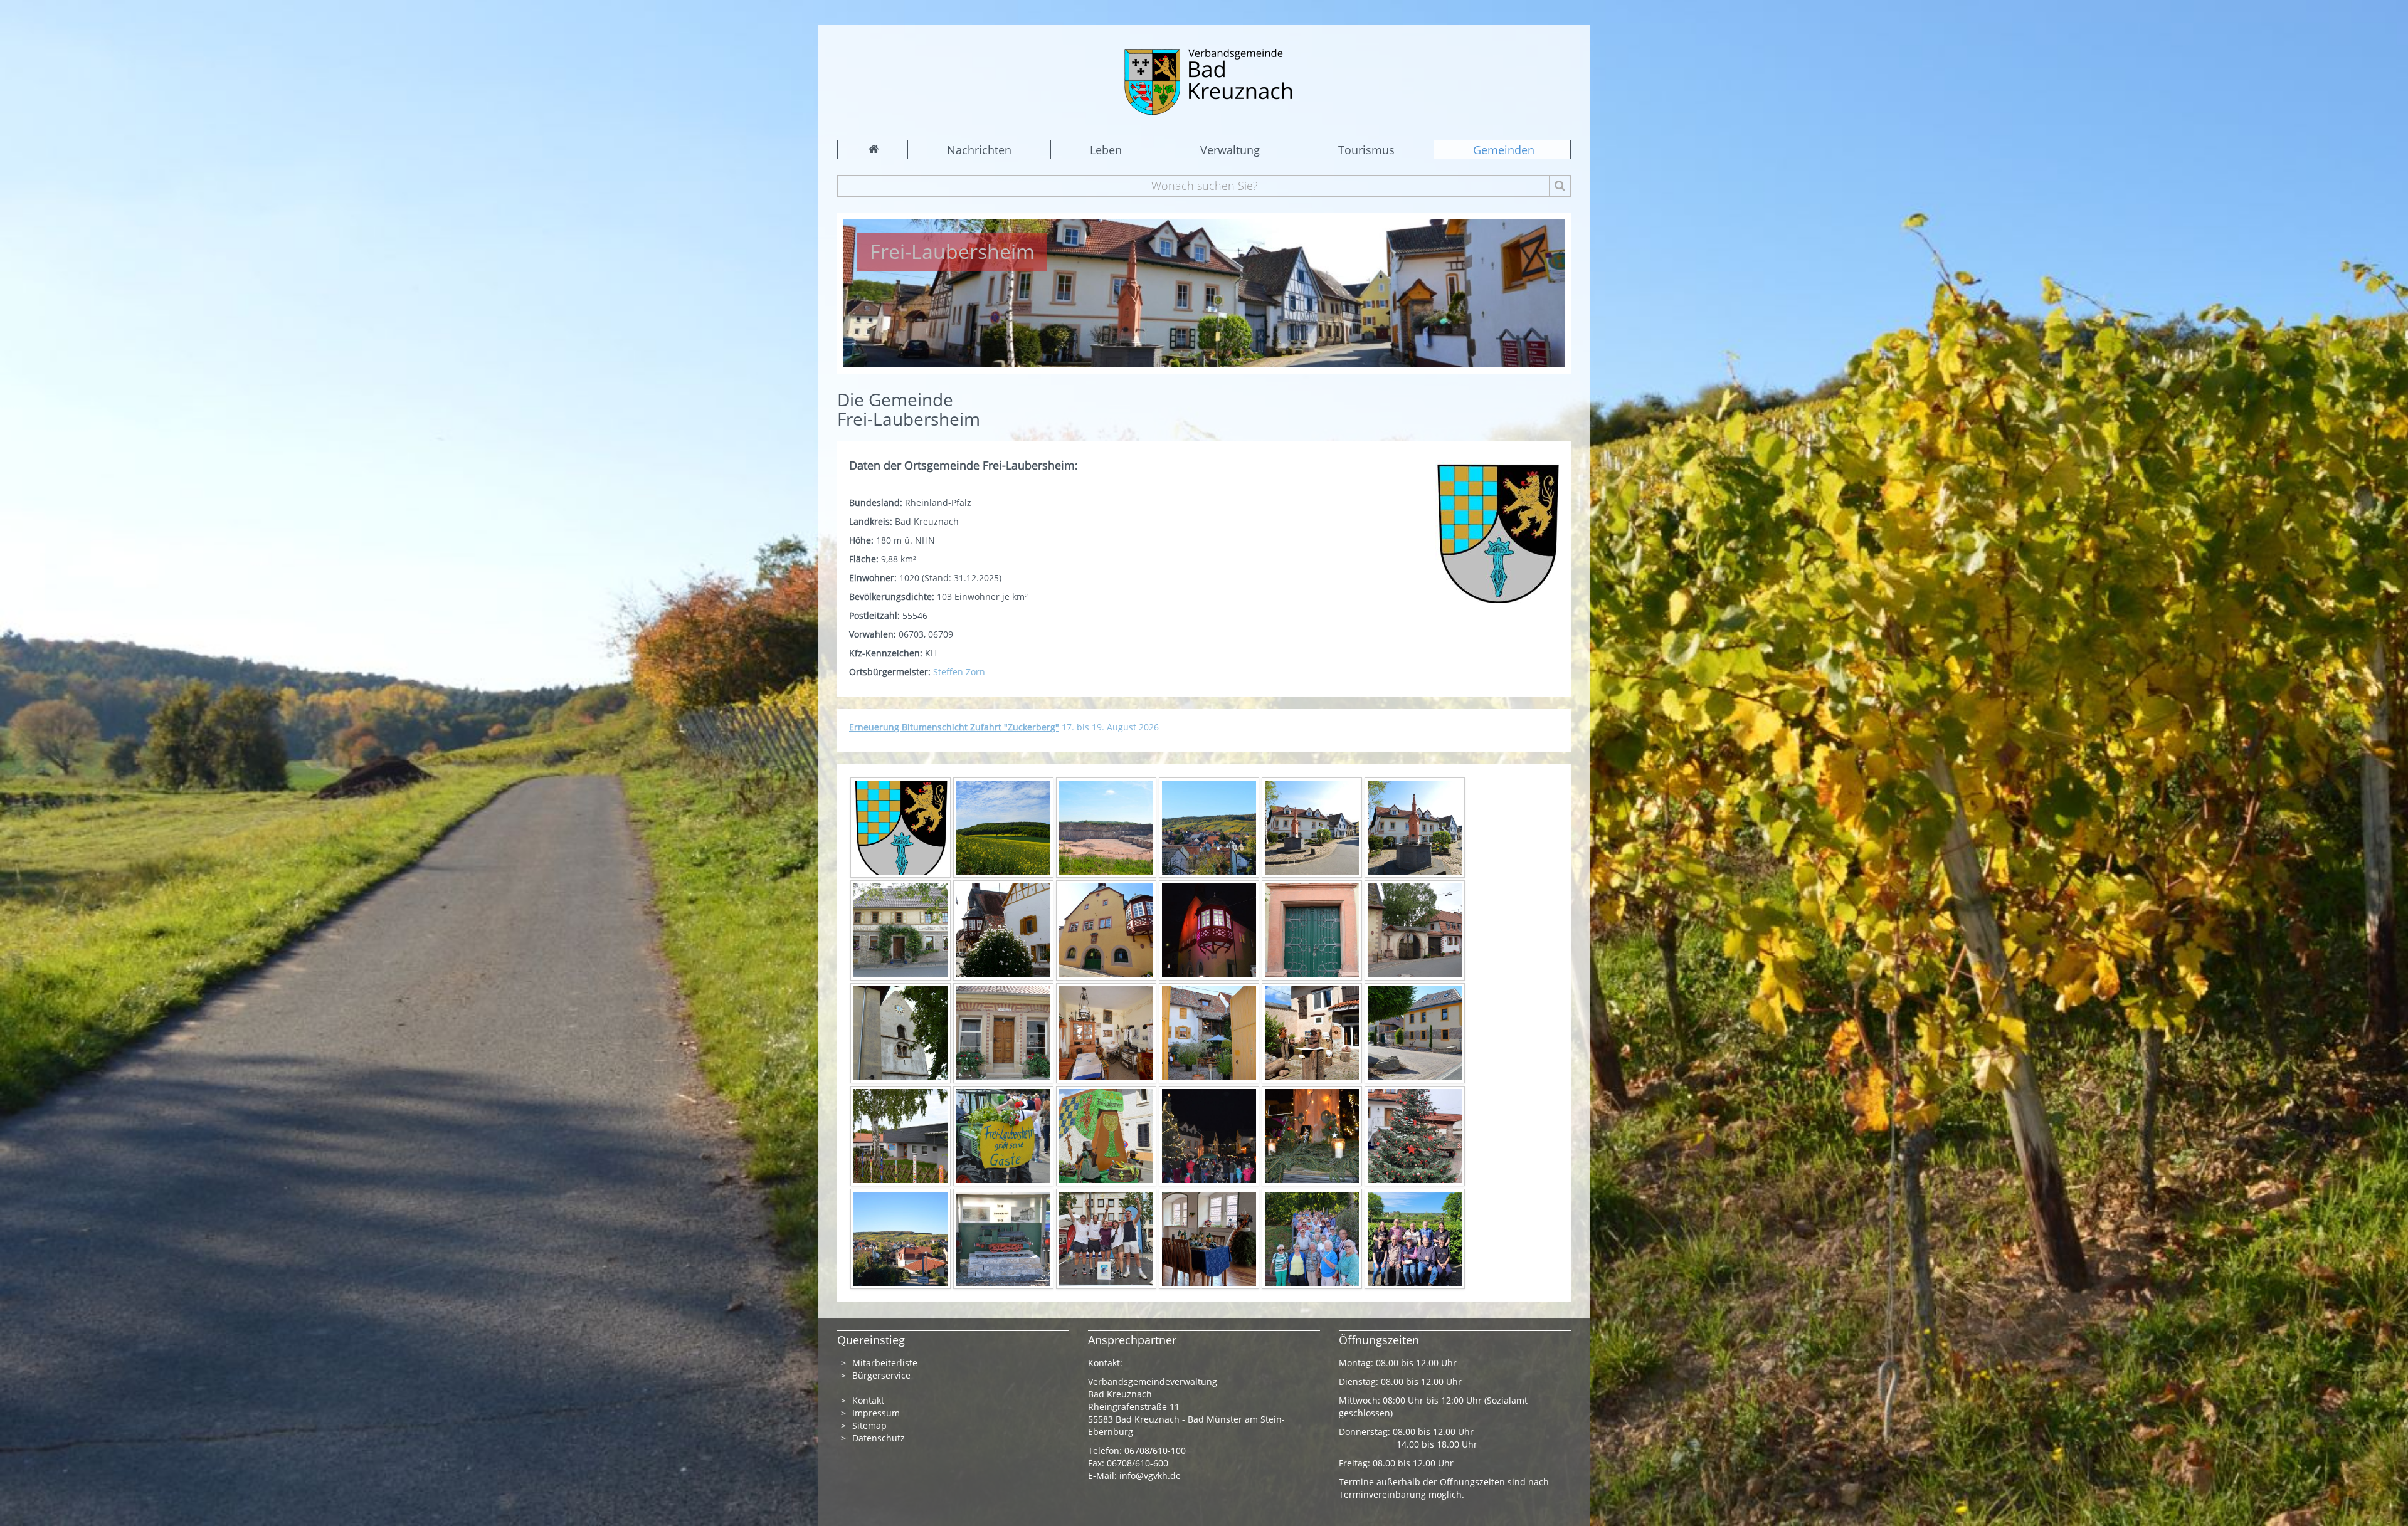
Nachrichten (979, 150)
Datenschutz (880, 1438)
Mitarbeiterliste (885, 1363)
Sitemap (869, 1425)
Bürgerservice (881, 1375)
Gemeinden (1504, 150)
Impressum (876, 1413)
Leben (1106, 150)
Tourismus (1366, 150)
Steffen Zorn (960, 672)
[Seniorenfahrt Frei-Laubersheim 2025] (1312, 1238)
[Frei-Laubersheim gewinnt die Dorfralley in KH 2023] (1106, 1238)
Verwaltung (1230, 150)
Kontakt (868, 1400)
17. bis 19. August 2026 (1004, 727)
